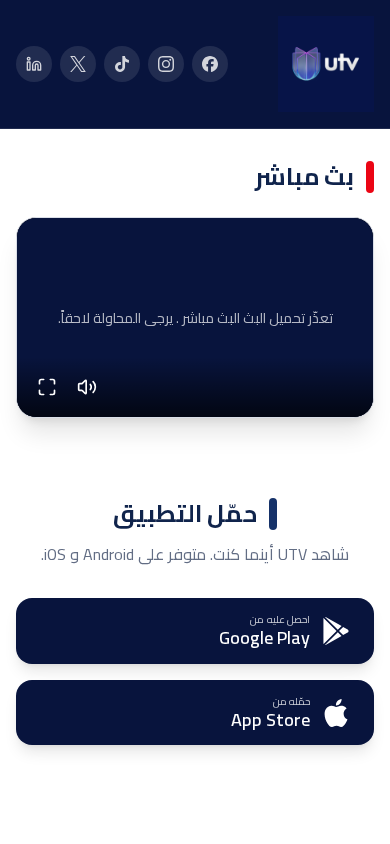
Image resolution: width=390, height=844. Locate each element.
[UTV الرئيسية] (326, 64)
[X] (78, 64)
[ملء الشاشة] (47, 387)
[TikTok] (122, 64)
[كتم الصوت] (87, 387)
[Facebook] (210, 64)
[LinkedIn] (34, 64)
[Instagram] (166, 64)
